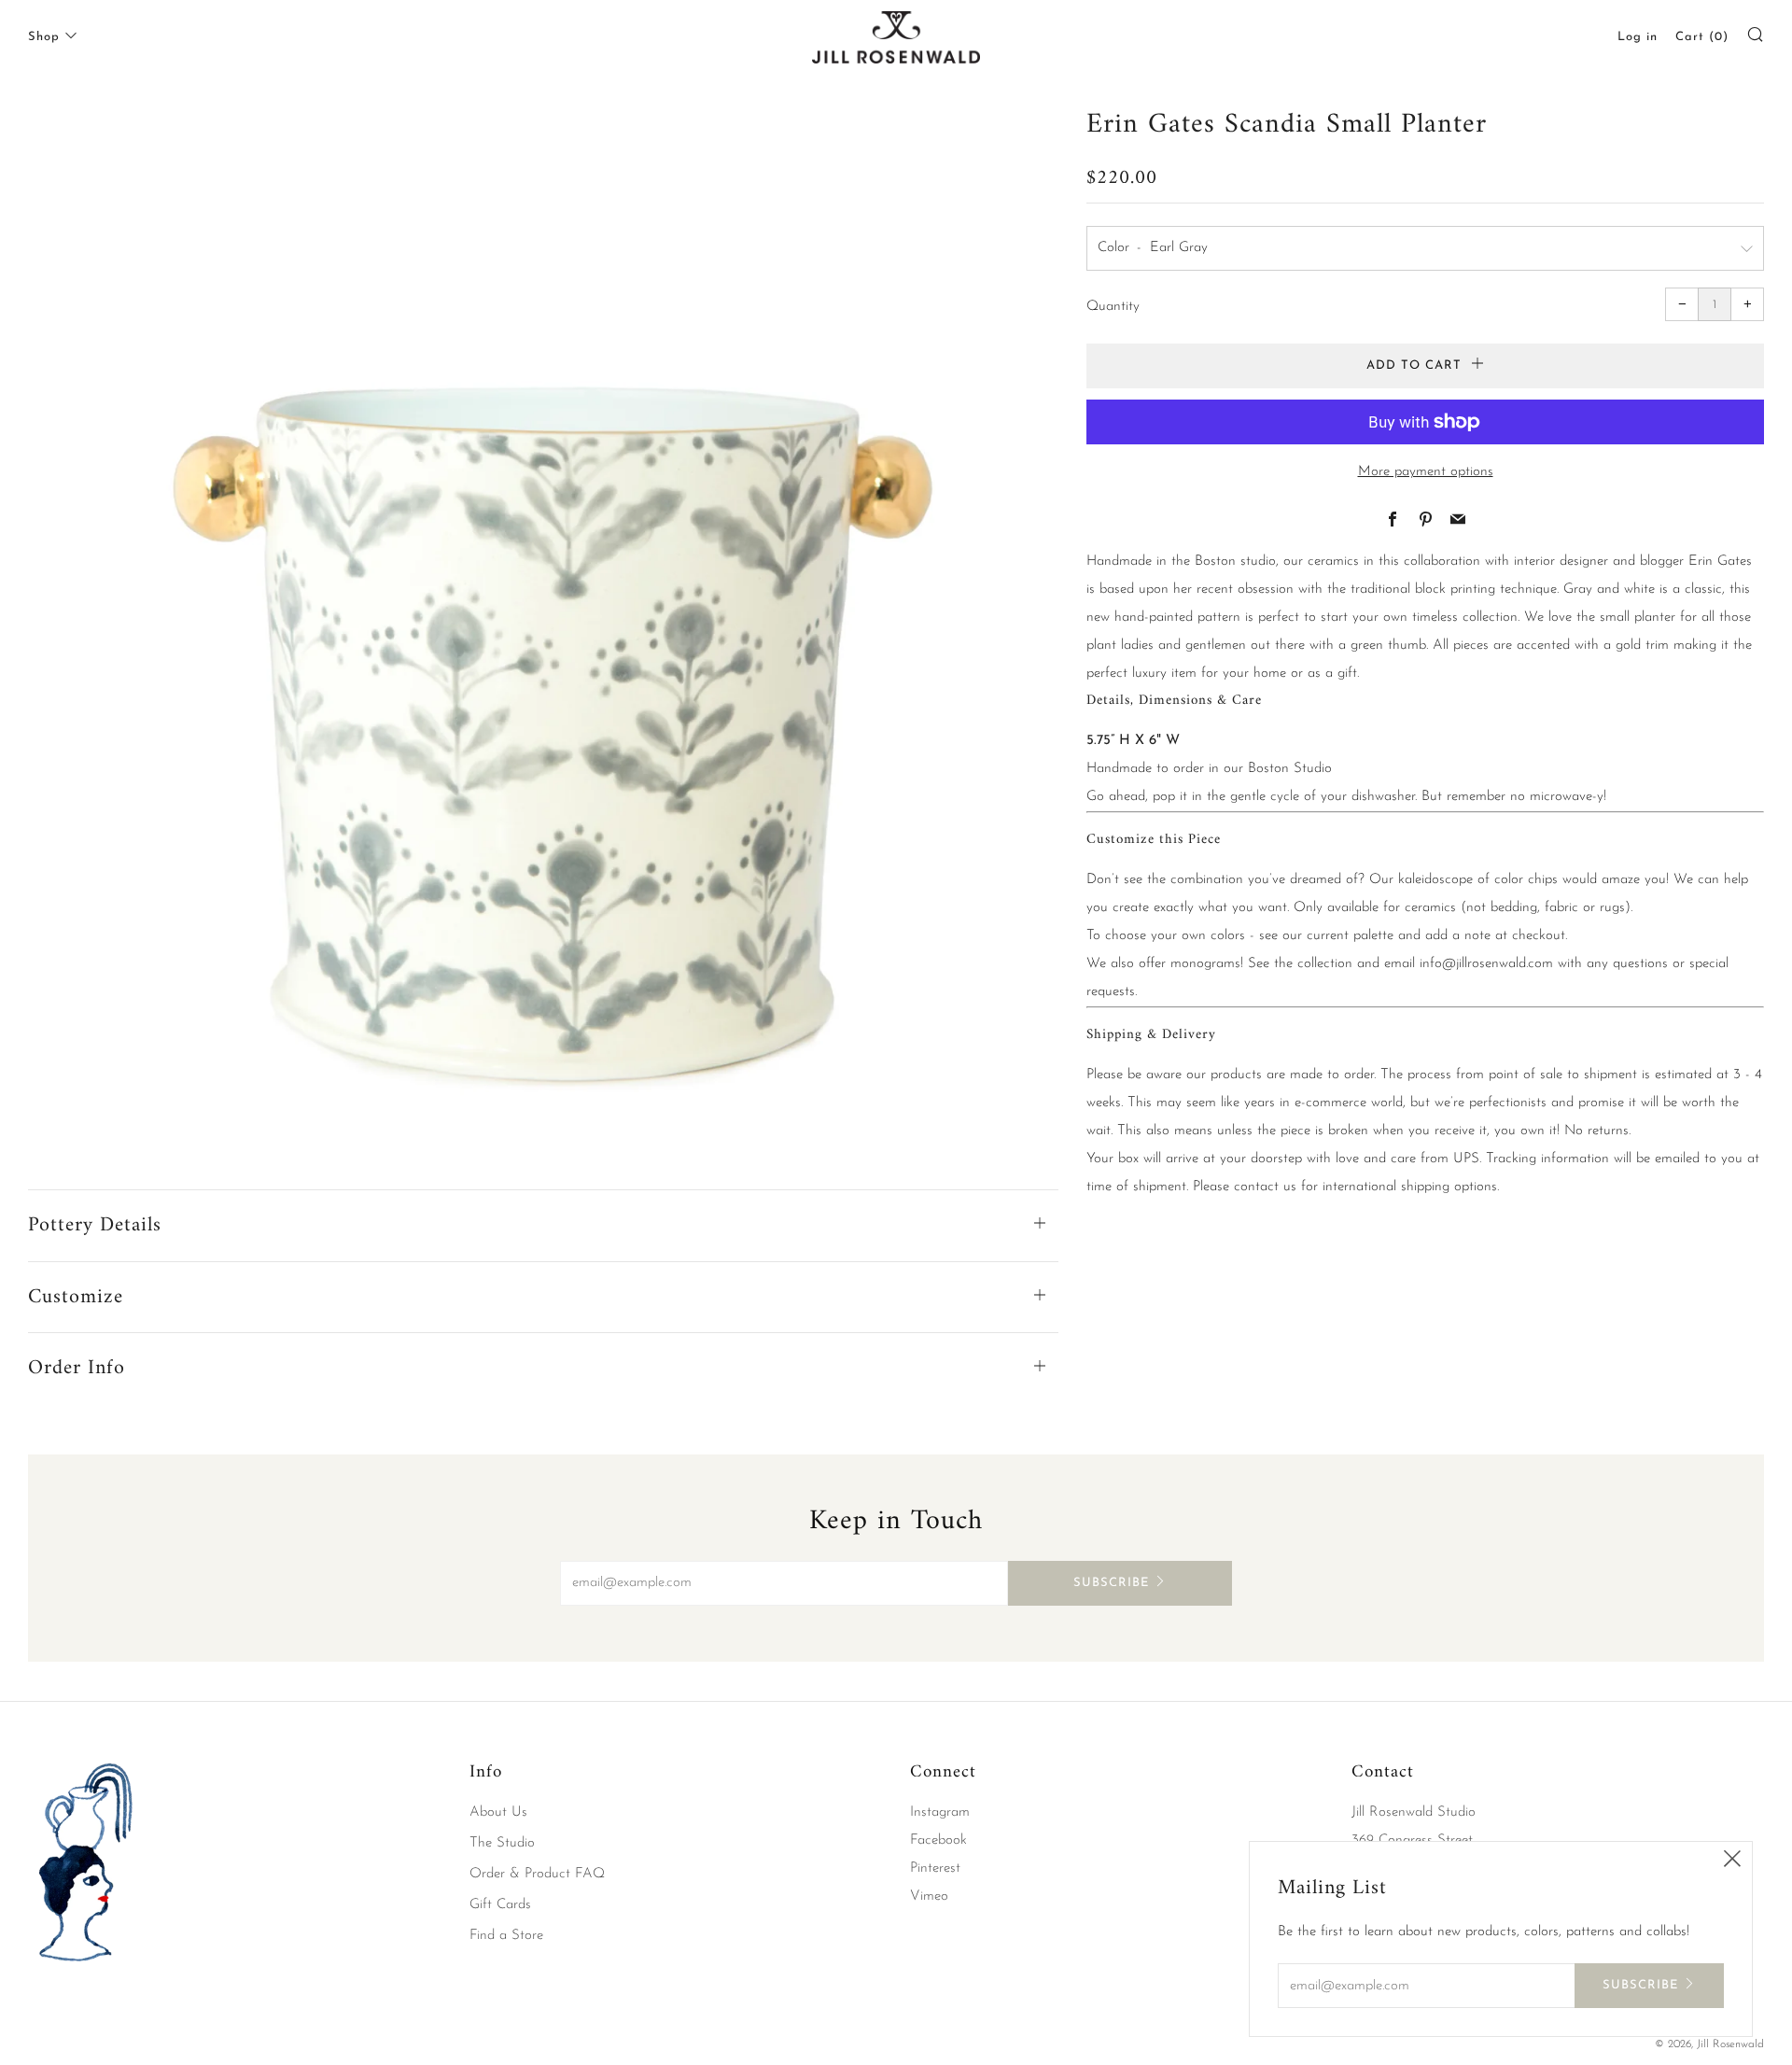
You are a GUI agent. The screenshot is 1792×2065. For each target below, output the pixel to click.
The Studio (502, 1843)
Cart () (1702, 37)
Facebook (938, 1840)
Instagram (940, 1812)
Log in (1638, 37)
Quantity (1113, 307)
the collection (1313, 964)
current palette (1350, 936)
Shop (44, 37)
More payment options (1426, 472)
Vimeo (929, 1896)
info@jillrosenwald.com (1486, 964)
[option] (543, 618)
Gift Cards (500, 1905)
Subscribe (1111, 1583)
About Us (498, 1812)
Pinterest (935, 1868)
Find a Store (506, 1936)
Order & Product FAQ (537, 1874)
